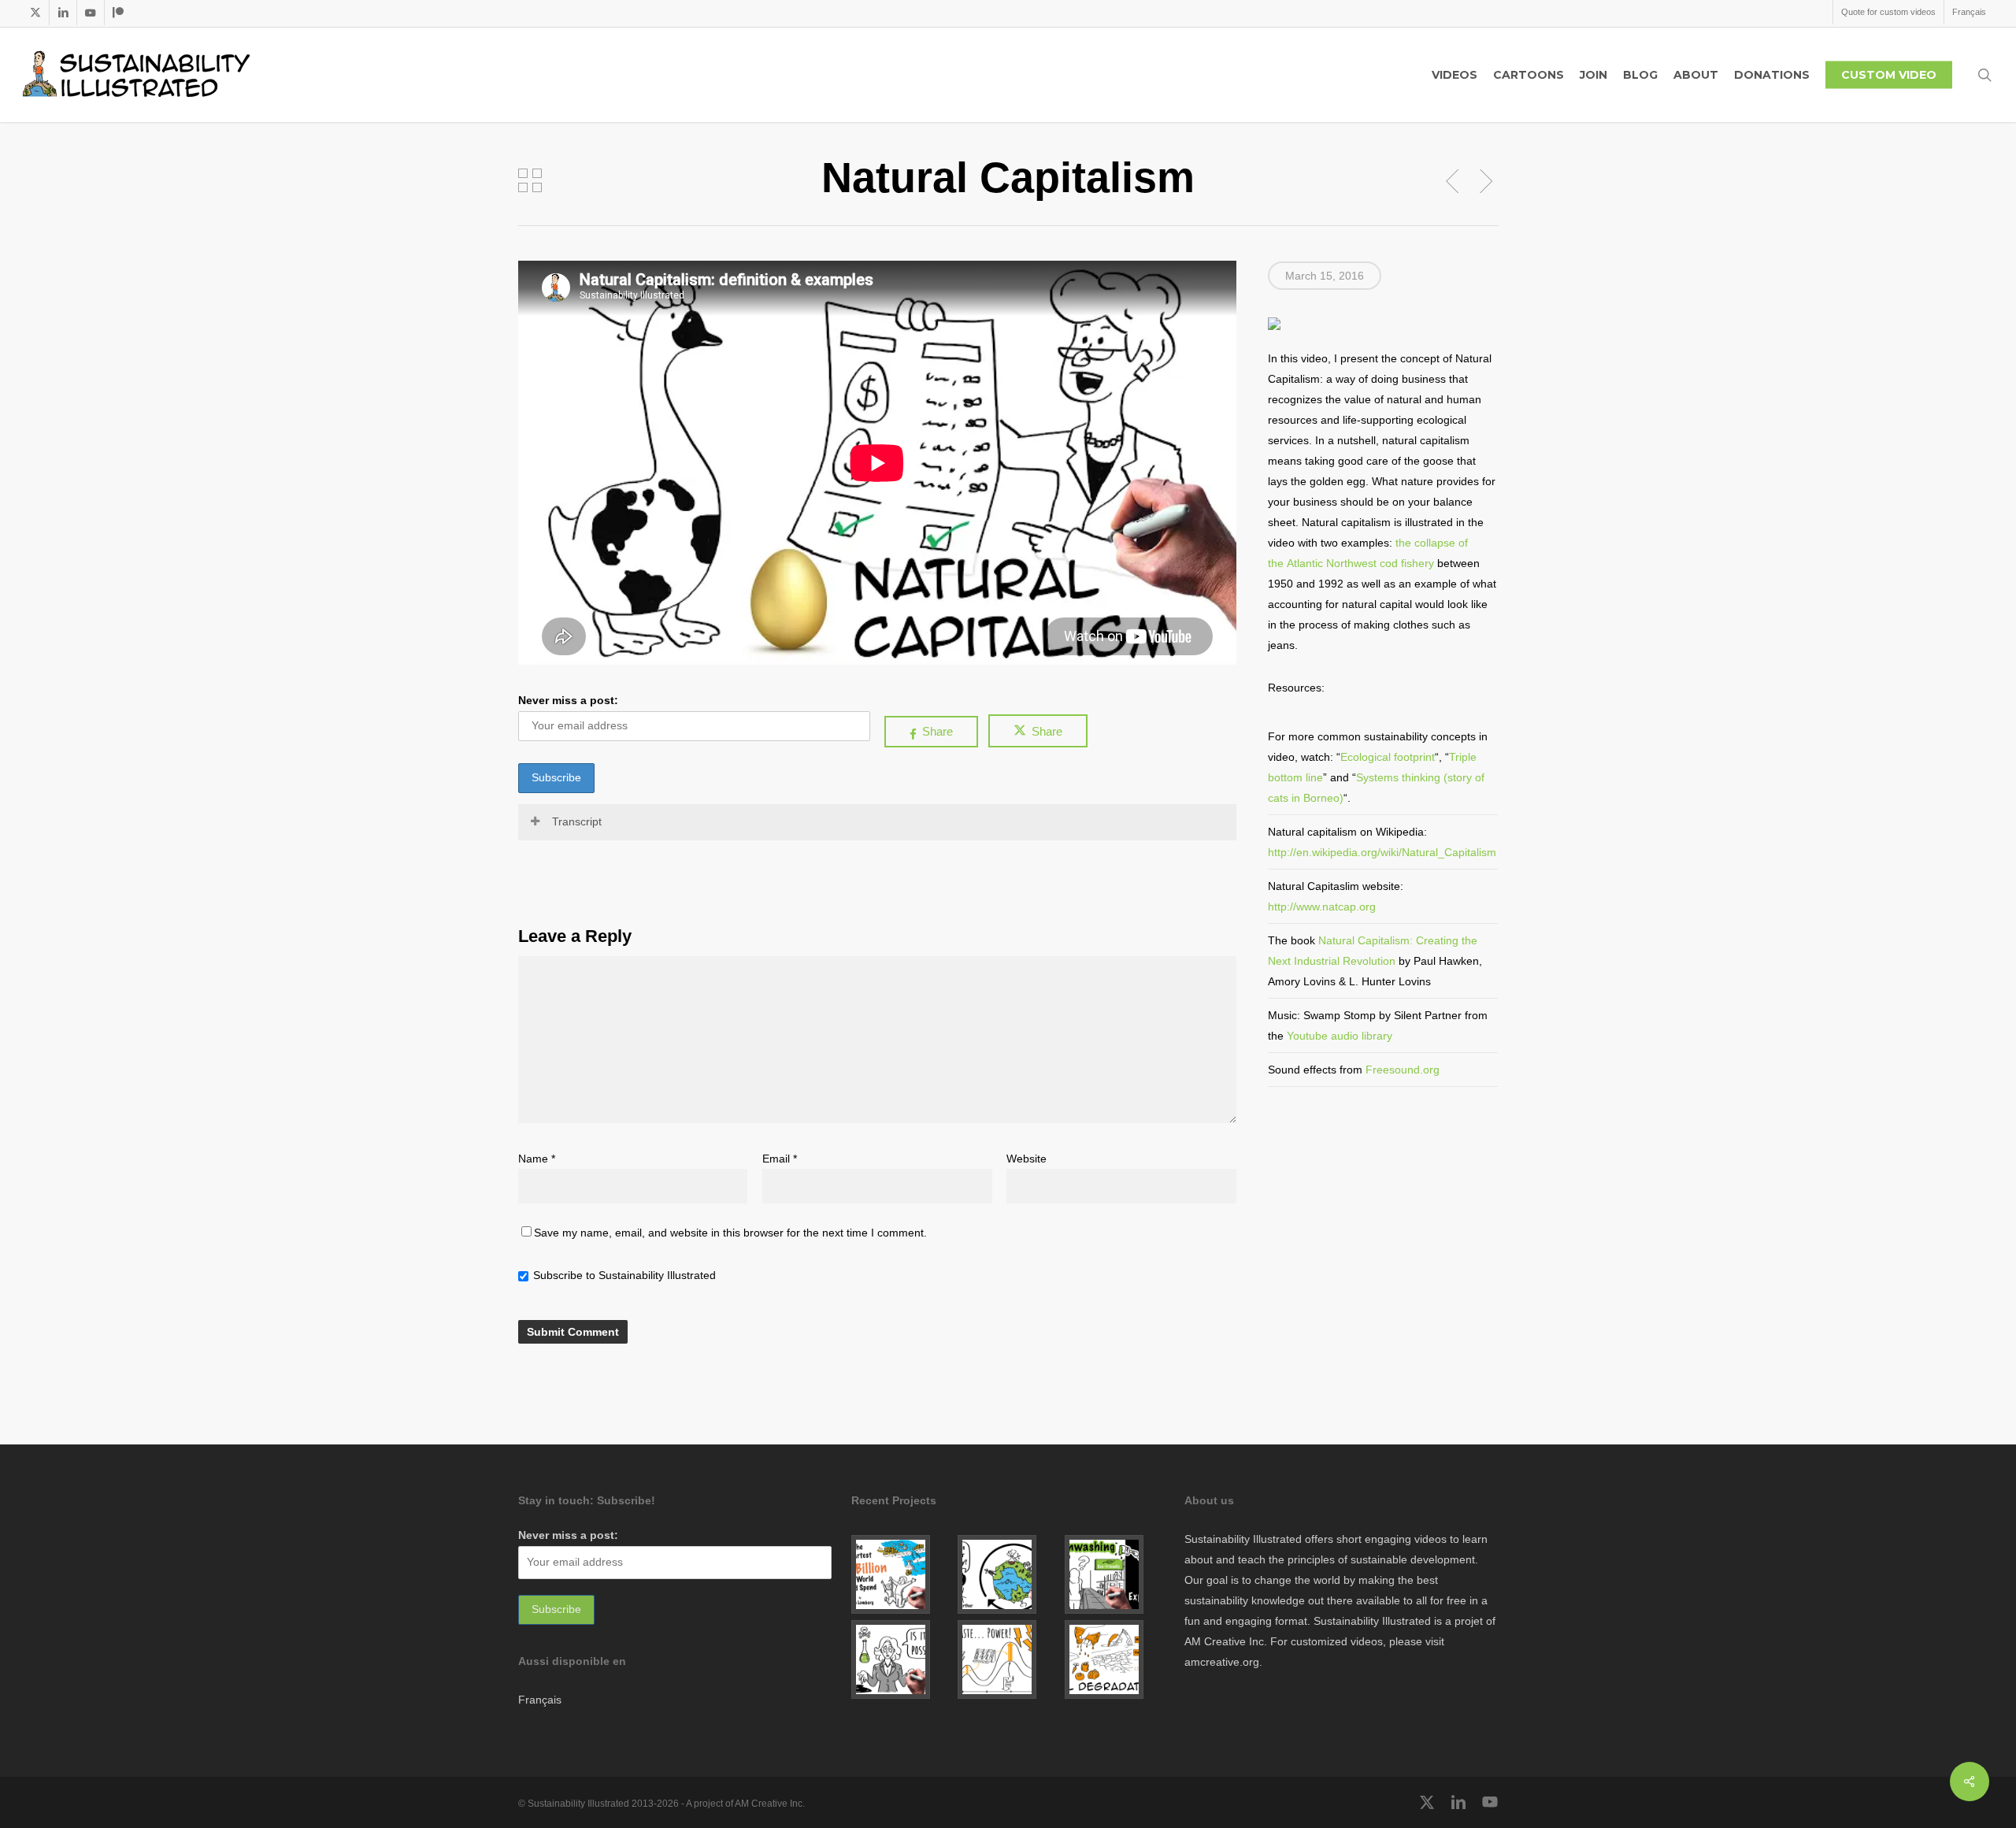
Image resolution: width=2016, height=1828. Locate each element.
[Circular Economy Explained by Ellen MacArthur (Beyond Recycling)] (1008, 1574)
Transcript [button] (577, 821)
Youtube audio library (1340, 1036)
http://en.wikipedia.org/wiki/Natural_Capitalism (1382, 852)
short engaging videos (1392, 1539)
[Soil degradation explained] (1115, 1659)
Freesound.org (1403, 1070)
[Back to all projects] (530, 180)
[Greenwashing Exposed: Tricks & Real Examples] (1115, 1574)
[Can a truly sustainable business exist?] (901, 1659)
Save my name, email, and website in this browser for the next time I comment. (730, 1233)
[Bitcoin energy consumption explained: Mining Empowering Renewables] (1008, 1659)
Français (540, 1700)
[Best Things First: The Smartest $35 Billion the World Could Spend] (901, 1574)
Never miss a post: (568, 700)
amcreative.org (1222, 1662)
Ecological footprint (1388, 757)
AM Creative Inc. (1226, 1641)
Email (780, 1159)
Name (537, 1159)
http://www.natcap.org (1322, 907)
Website (1027, 1159)
